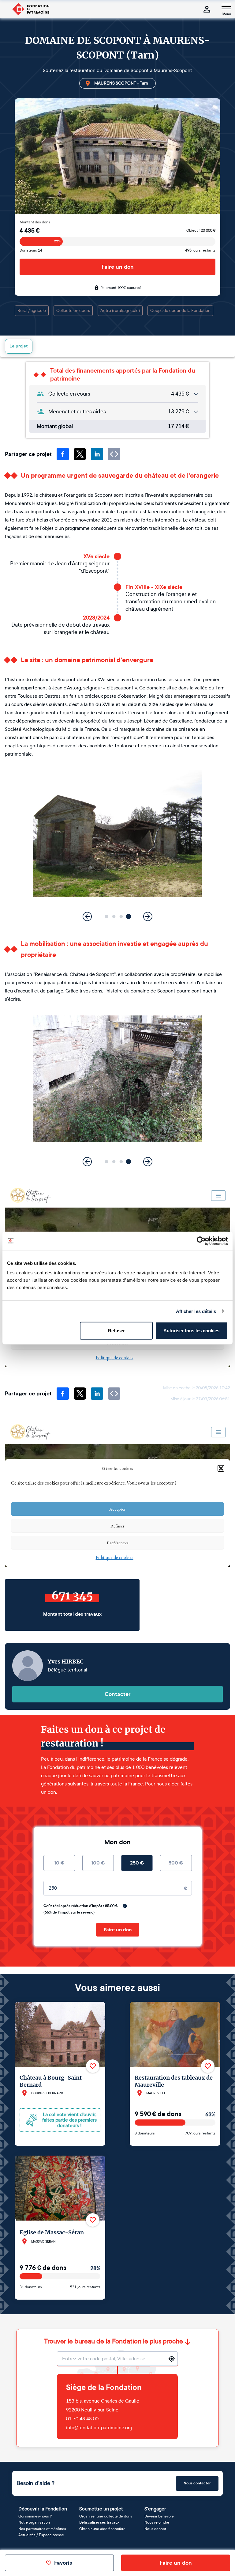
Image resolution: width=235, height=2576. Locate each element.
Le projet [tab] (19, 346)
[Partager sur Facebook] (63, 454)
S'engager (155, 2509)
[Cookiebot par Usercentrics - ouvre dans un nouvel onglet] (201, 1241)
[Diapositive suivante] (148, 916)
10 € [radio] (59, 1863)
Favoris (63, 2563)
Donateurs (31, 250)
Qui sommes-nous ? (35, 2516)
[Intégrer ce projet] (114, 454)
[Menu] (226, 6)
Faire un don (118, 267)
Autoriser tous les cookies (191, 1331)
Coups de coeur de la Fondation (180, 311)
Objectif (201, 230)
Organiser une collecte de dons (106, 2516)
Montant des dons (35, 222)
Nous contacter (197, 2483)
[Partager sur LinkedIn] (97, 454)
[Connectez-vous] (207, 9)
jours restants (200, 250)
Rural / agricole (32, 311)
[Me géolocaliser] (172, 2359)
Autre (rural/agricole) (120, 311)
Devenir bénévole (159, 2516)
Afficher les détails (196, 1311)
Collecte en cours (73, 311)
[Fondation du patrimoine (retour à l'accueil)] (31, 9)
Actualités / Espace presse (41, 2535)
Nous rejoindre (157, 2522)
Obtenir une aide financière (102, 2529)
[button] (106, 916)
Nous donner (155, 2529)
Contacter (118, 1694)
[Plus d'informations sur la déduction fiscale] (125, 1906)
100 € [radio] (98, 1863)
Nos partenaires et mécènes (42, 2529)
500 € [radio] (176, 1863)
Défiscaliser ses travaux (99, 2522)
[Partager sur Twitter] (80, 454)
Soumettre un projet (101, 2509)
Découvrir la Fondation (43, 2509)
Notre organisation (34, 2522)
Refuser (116, 1331)
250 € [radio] (137, 1863)
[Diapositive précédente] (87, 916)
